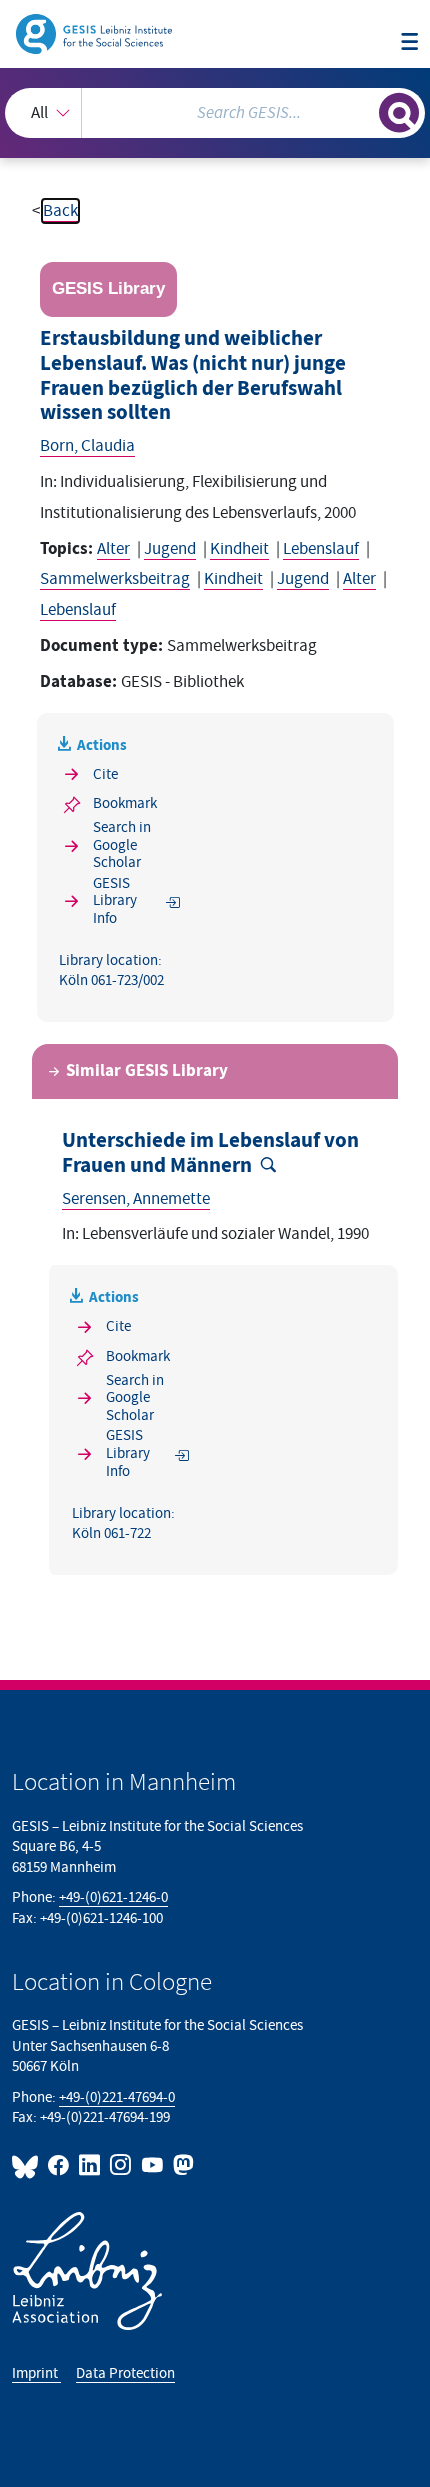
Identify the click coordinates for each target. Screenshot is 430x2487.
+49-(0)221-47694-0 (117, 2097)
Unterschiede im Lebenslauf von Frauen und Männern (210, 1153)
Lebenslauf (321, 549)
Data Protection (125, 2373)
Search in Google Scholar (122, 845)
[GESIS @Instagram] (121, 2165)
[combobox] (215, 113)
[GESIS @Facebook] (59, 2165)
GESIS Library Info (115, 901)
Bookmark (125, 803)
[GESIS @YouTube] (152, 2165)
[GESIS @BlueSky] (28, 2165)
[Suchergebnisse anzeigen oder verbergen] (399, 113)
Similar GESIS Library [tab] (147, 1071)
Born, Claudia (87, 446)
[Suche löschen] (363, 110)
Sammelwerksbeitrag (115, 579)
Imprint (36, 2373)
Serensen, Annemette (136, 1199)
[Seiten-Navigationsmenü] (409, 43)
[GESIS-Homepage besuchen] (95, 33)
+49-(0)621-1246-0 (113, 1897)
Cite (105, 774)
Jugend (170, 549)
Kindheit (239, 549)
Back (60, 211)
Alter (113, 549)
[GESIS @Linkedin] (90, 2165)
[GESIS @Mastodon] (181, 2165)
